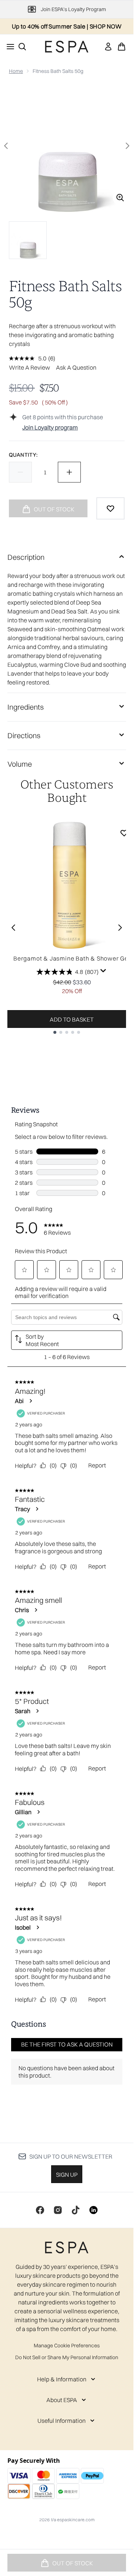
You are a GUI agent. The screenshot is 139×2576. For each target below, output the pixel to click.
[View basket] (122, 47)
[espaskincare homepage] (67, 47)
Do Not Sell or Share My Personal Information (67, 2357)
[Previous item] (13, 928)
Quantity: (23, 455)
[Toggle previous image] (6, 146)
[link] (108, 47)
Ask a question (76, 367)
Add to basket (72, 1019)
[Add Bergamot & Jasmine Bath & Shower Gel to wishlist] (124, 833)
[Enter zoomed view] (120, 198)
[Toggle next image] (128, 146)
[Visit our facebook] (40, 2210)
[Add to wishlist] (110, 508)
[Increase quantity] (69, 472)
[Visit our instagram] (58, 2210)
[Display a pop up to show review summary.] (103, 971)
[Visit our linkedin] (93, 2210)
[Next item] (120, 928)
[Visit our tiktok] (76, 2210)
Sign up (67, 2175)
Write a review (29, 367)
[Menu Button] (8, 47)
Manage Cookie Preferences (67, 2345)
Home (16, 71)
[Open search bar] (22, 47)
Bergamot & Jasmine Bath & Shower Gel (72, 958)
